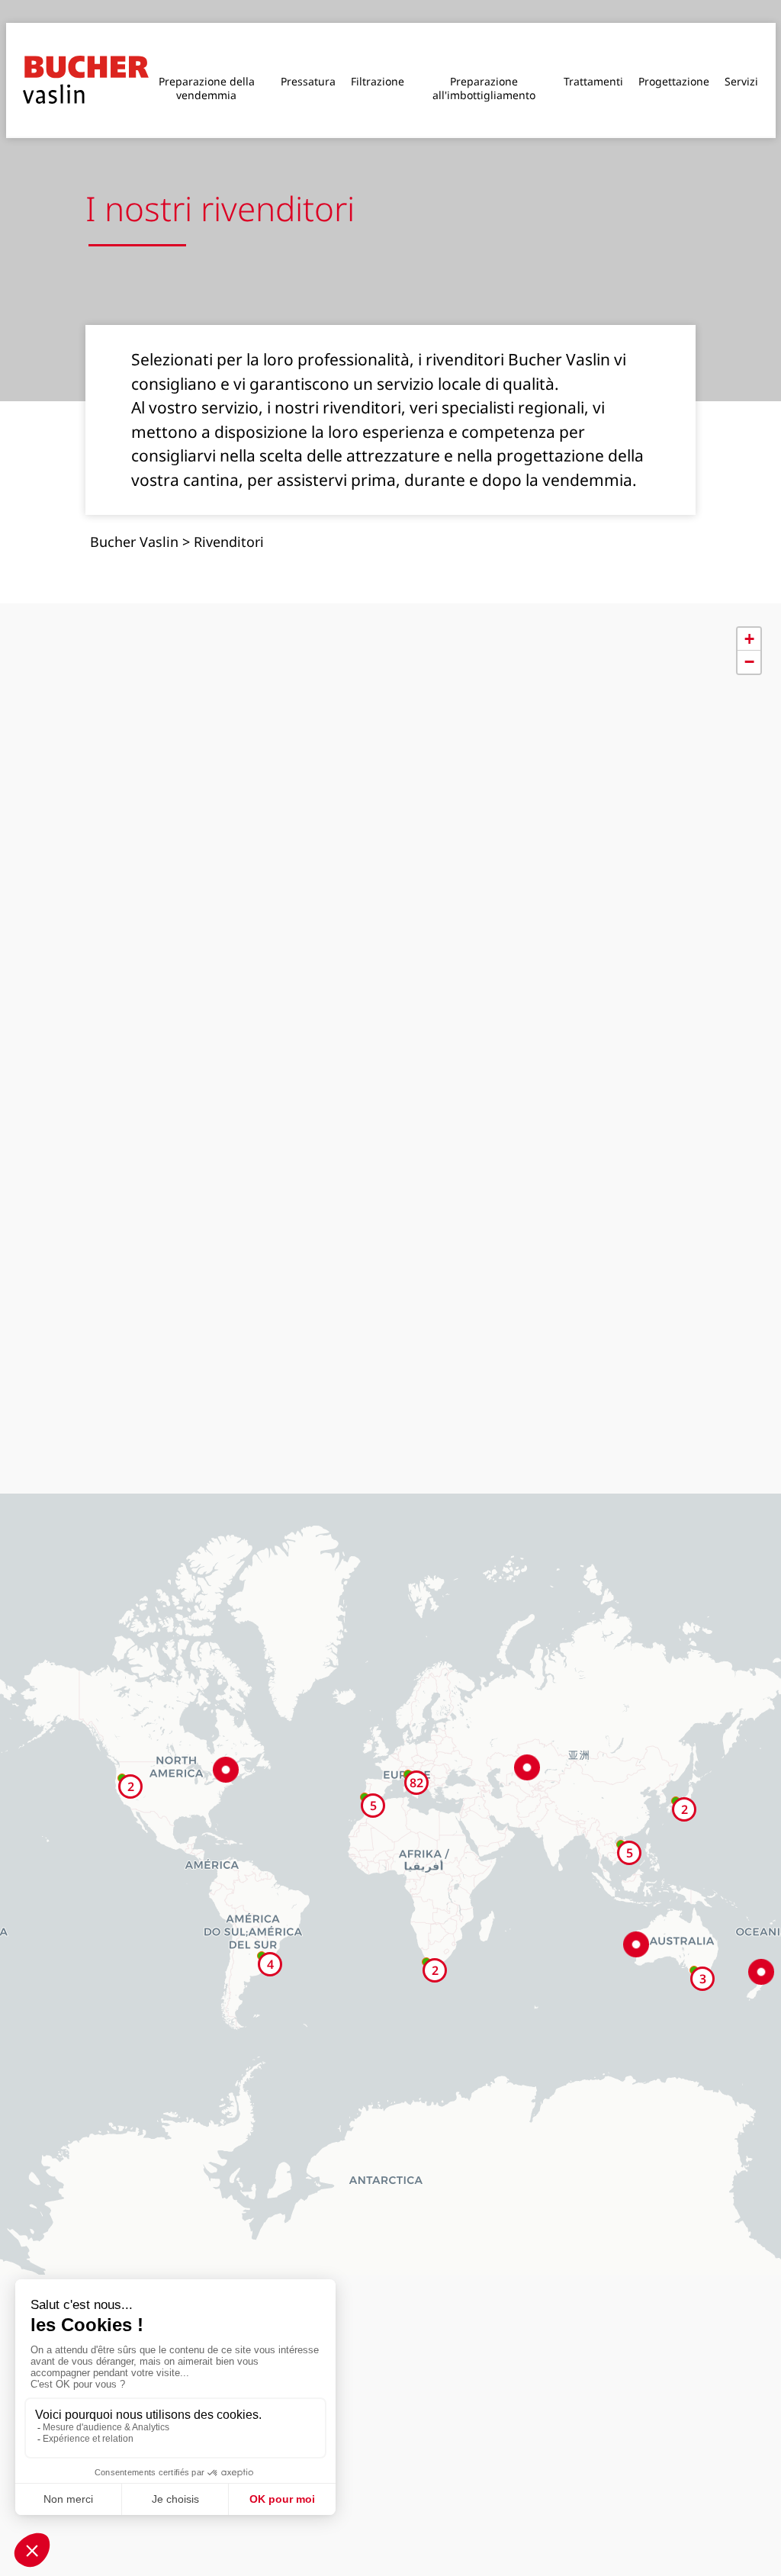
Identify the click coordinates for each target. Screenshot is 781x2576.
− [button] (749, 633)
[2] (676, 1772)
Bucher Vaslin (134, 513)
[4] (262, 1927)
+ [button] (749, 610)
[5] (621, 1815)
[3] (694, 1941)
